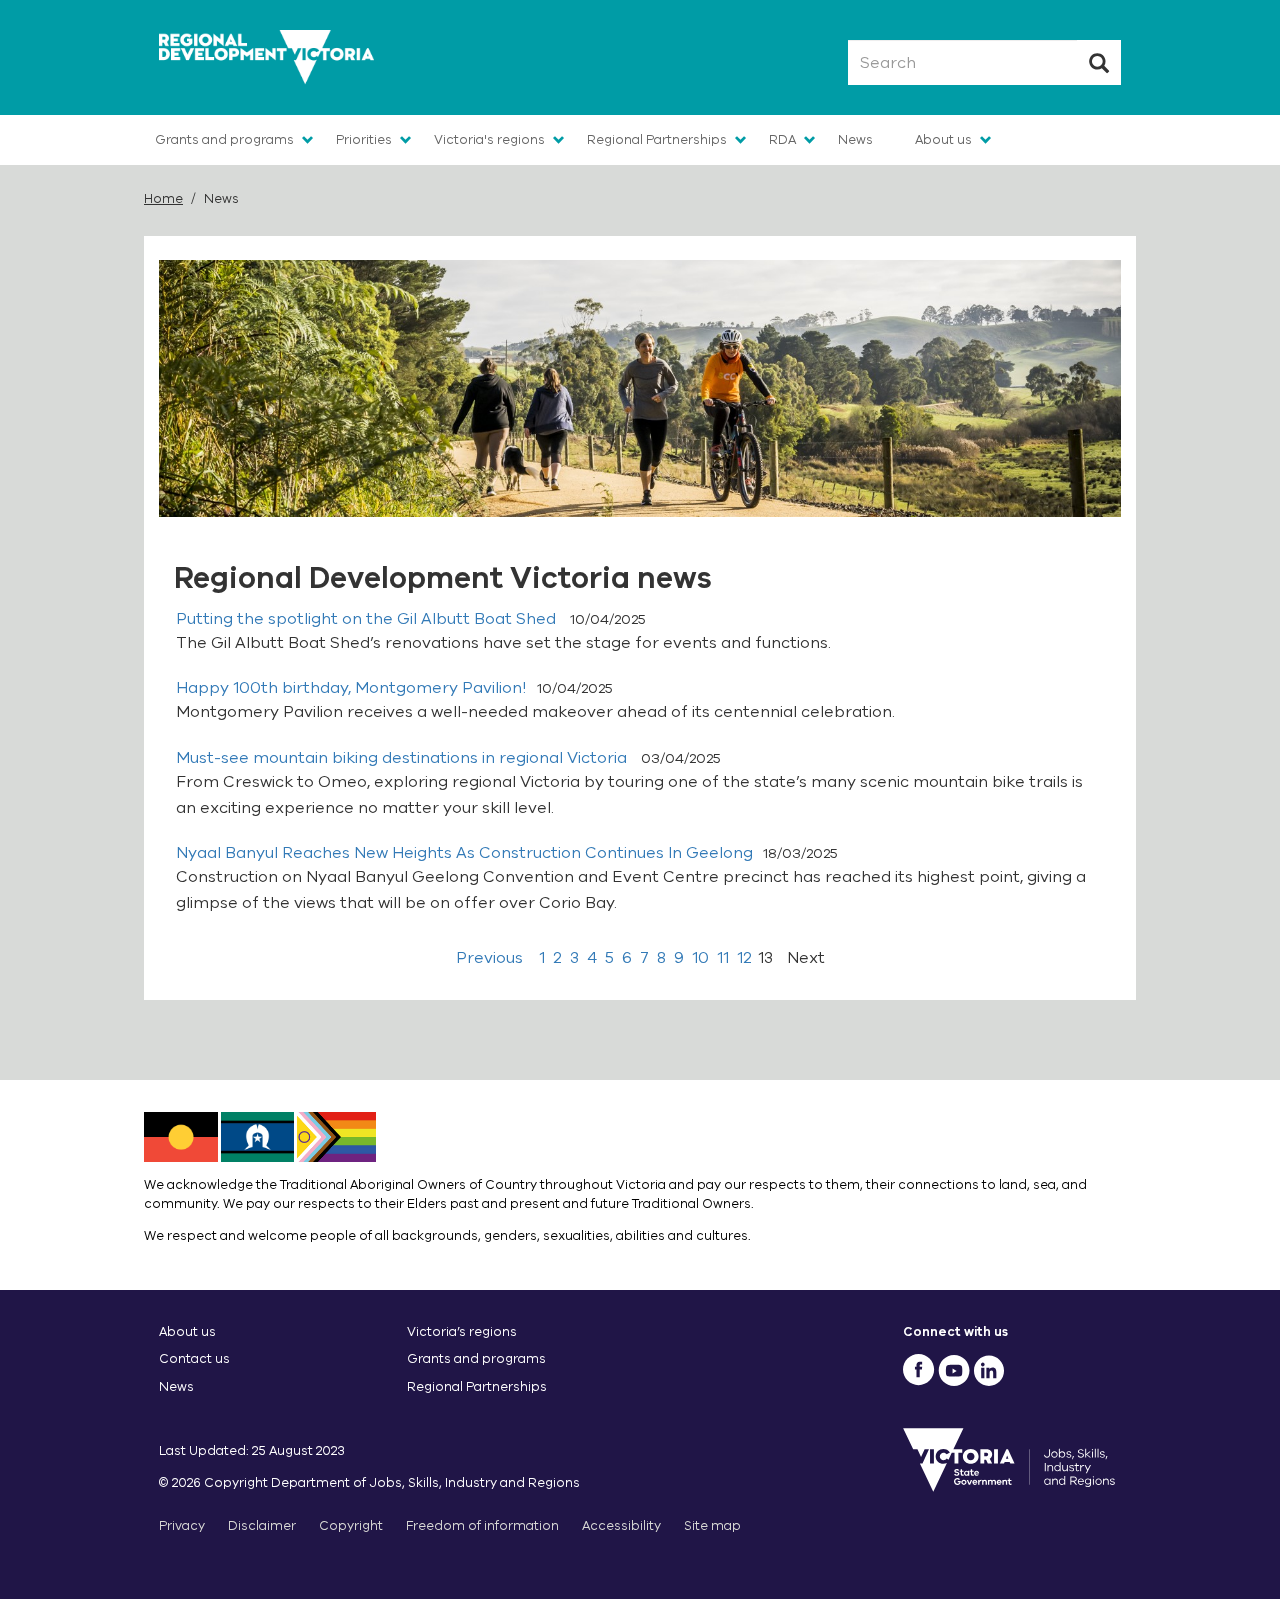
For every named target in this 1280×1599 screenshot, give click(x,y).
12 (744, 958)
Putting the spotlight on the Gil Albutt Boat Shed (368, 619)
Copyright (351, 1525)
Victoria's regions (489, 139)
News (855, 139)
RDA (782, 139)
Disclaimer (262, 1525)
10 (700, 958)
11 (723, 958)
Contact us (194, 1358)
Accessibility (621, 1525)
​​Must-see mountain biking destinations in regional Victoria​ (403, 758)
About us (943, 139)
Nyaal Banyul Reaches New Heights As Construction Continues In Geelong (464, 853)
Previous (489, 958)
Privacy (182, 1525)
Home (163, 198)
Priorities (364, 139)
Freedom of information (482, 1525)
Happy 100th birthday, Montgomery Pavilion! (351, 688)
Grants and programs (224, 139)
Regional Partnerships (657, 139)
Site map (712, 1525)
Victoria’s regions (462, 1331)
